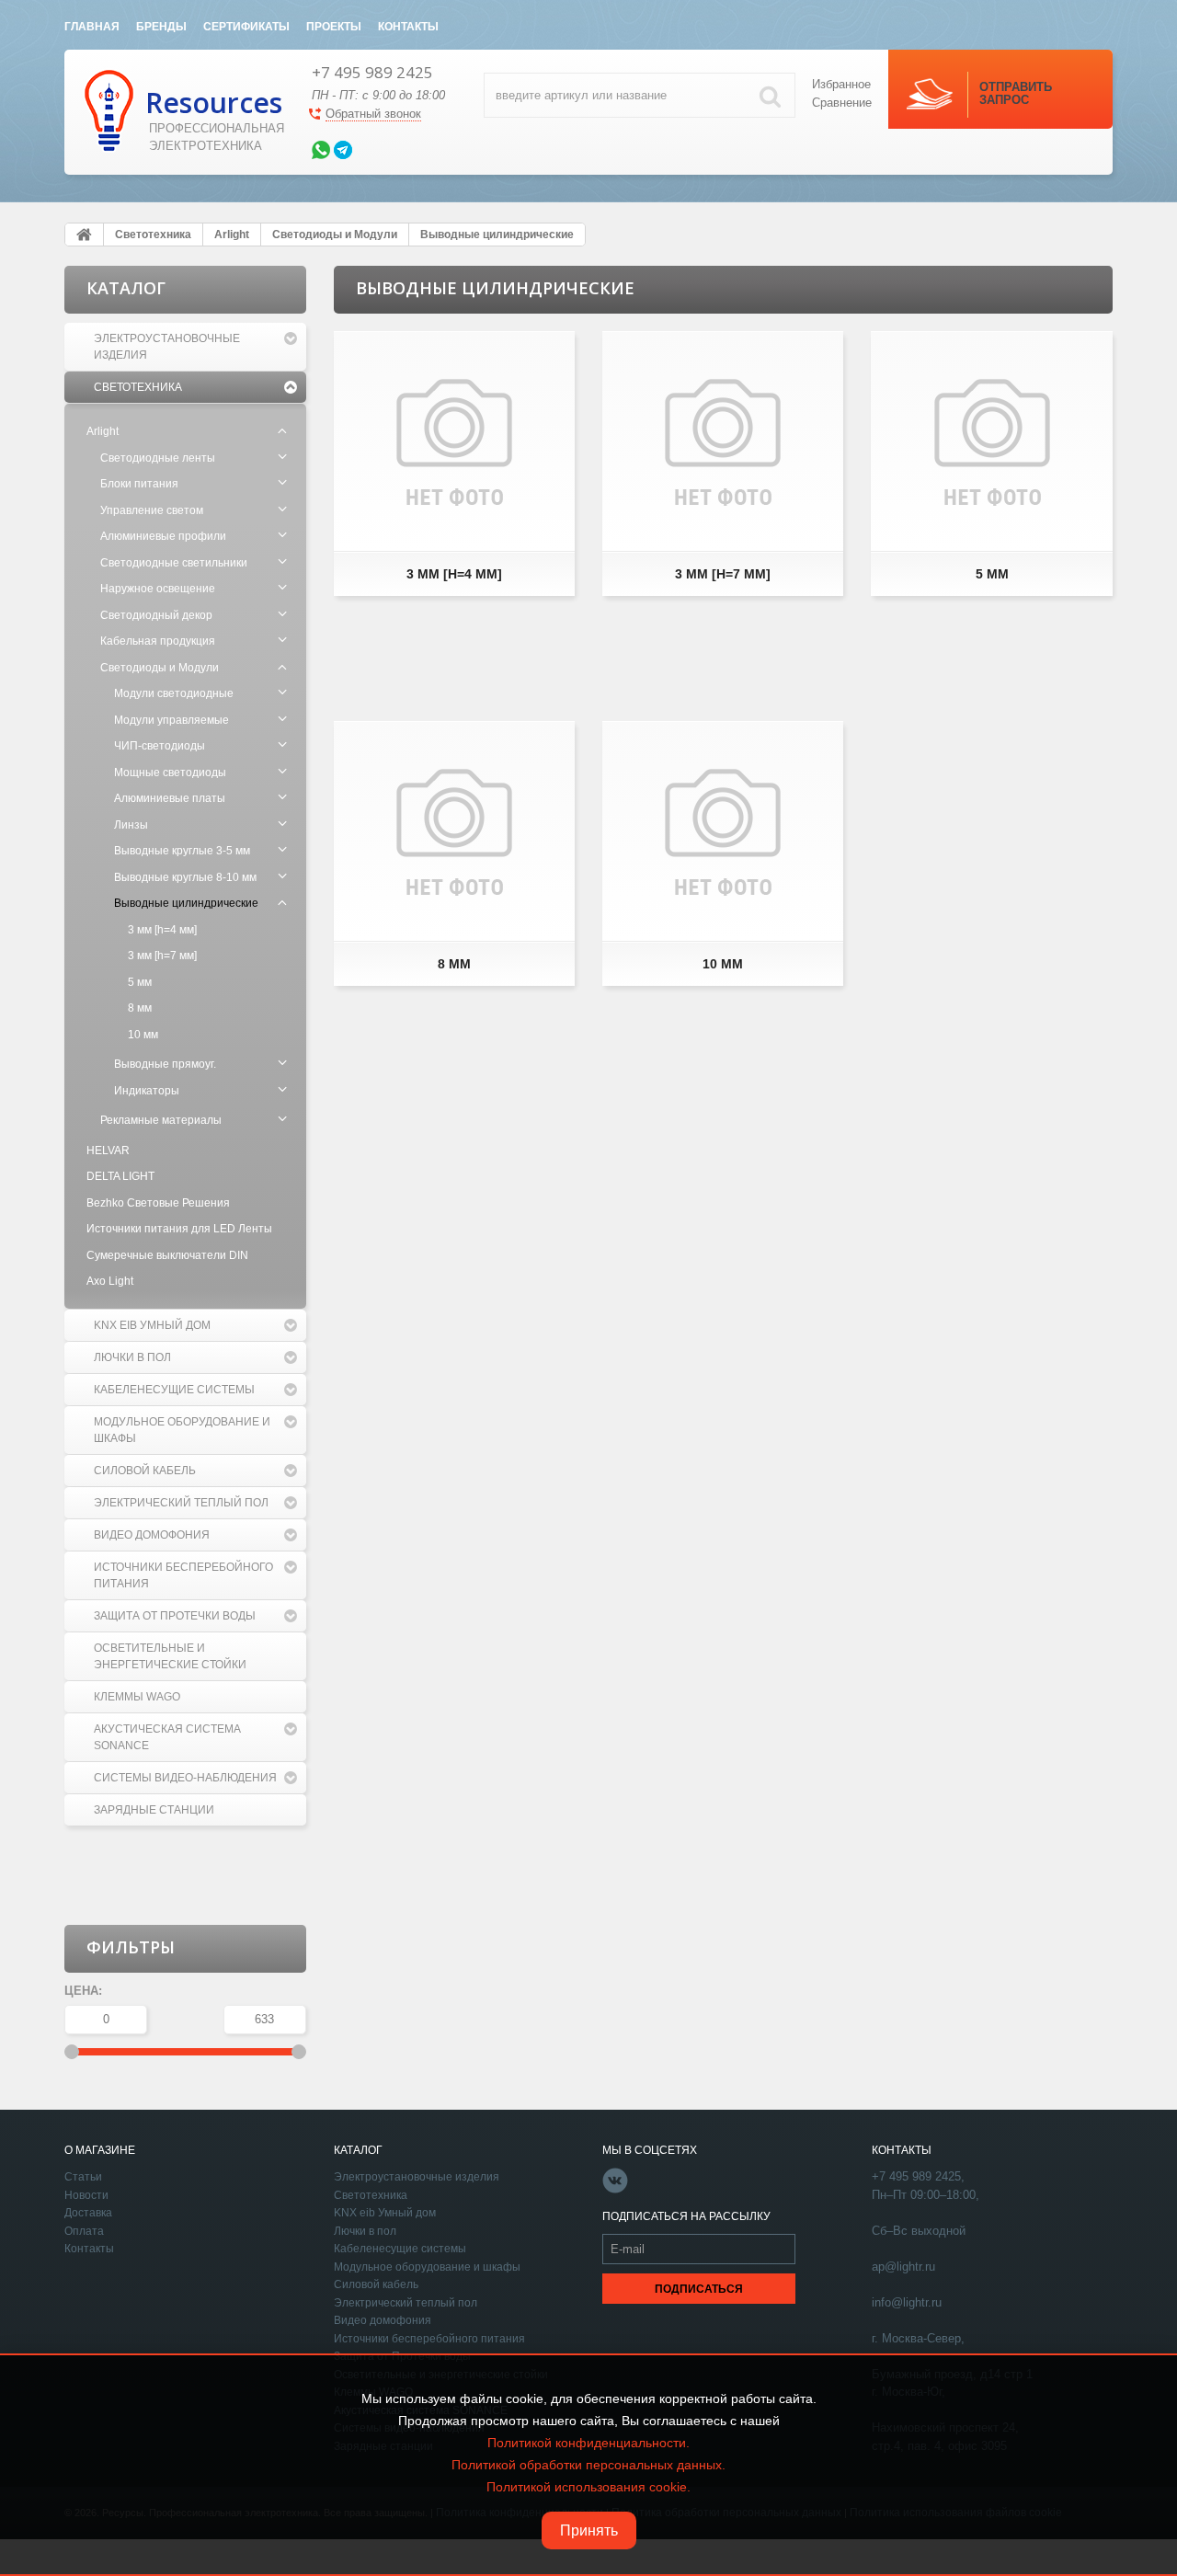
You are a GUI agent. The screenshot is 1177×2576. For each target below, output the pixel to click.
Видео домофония (152, 1535)
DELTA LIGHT (120, 1176)
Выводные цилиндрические (186, 903)
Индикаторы (147, 1091)
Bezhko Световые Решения (158, 1203)
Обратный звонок (373, 114)
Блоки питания (139, 484)
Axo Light (110, 1281)
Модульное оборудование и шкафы (182, 1430)
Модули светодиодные (174, 693)
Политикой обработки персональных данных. (588, 2465)
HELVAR (108, 1151)
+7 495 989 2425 (372, 72)
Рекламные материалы (161, 1120)
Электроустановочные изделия (167, 347)
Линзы (131, 825)
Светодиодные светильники (174, 563)
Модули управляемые (171, 720)
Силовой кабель (145, 1471)
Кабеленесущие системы (174, 1390)
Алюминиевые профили (163, 536)
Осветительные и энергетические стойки (170, 1656)
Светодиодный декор (156, 615)
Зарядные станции (154, 1810)
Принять (589, 2530)
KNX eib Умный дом (152, 1325)
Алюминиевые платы (170, 798)
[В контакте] (615, 2190)
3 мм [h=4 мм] (162, 930)
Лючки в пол (132, 1357)
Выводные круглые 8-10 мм (185, 877)
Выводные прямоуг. (165, 1064)
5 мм (140, 982)
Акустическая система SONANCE (167, 1737)
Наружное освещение (158, 589)
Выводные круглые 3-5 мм (182, 851)
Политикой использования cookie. (588, 2487)
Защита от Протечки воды (175, 1616)
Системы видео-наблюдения (185, 1778)
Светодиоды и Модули (160, 668)
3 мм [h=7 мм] (162, 956)
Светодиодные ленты (158, 458)
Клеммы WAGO (137, 1697)
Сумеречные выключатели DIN (167, 1255)
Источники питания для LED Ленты (179, 1229)
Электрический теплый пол (181, 1503)
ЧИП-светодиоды (160, 746)
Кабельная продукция (158, 641)
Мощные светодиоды (170, 773)
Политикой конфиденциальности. (588, 2443)
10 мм (143, 1035)
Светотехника (138, 387)
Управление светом (152, 510)
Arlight (103, 431)
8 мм (140, 1008)
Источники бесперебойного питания (183, 1575)
